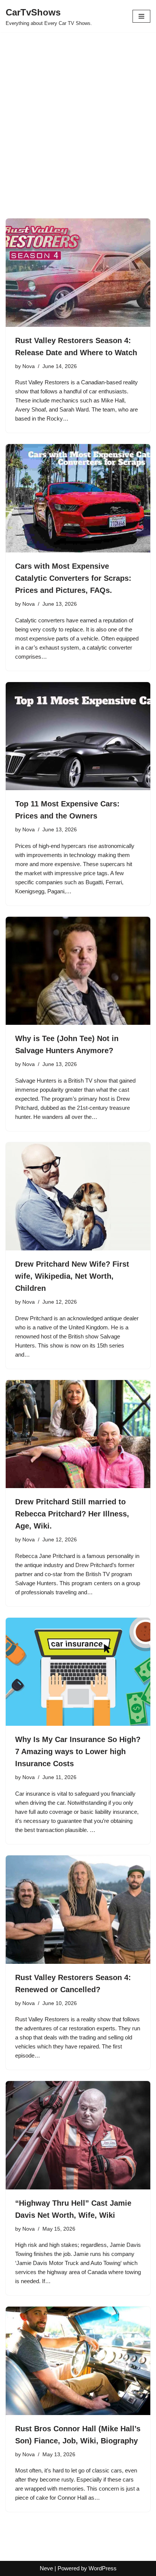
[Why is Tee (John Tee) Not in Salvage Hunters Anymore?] (78, 971)
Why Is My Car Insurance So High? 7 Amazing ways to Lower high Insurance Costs (78, 1751)
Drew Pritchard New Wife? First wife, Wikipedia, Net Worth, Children (72, 1276)
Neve (46, 2568)
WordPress (103, 2568)
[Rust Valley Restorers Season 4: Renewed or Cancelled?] (78, 1910)
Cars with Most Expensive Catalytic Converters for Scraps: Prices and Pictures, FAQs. (73, 578)
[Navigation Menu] (141, 16)
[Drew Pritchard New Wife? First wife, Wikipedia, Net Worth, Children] (78, 1197)
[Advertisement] (78, 137)
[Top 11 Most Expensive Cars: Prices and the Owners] (78, 736)
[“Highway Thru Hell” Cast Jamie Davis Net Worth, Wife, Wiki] (78, 2135)
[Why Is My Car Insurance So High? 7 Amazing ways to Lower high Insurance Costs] (78, 1672)
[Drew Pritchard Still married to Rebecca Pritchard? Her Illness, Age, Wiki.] (78, 1434)
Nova (29, 366)
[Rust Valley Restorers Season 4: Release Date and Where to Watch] (78, 273)
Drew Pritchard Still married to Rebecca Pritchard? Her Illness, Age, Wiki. (72, 1514)
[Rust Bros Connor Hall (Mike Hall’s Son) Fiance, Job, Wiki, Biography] (78, 2361)
